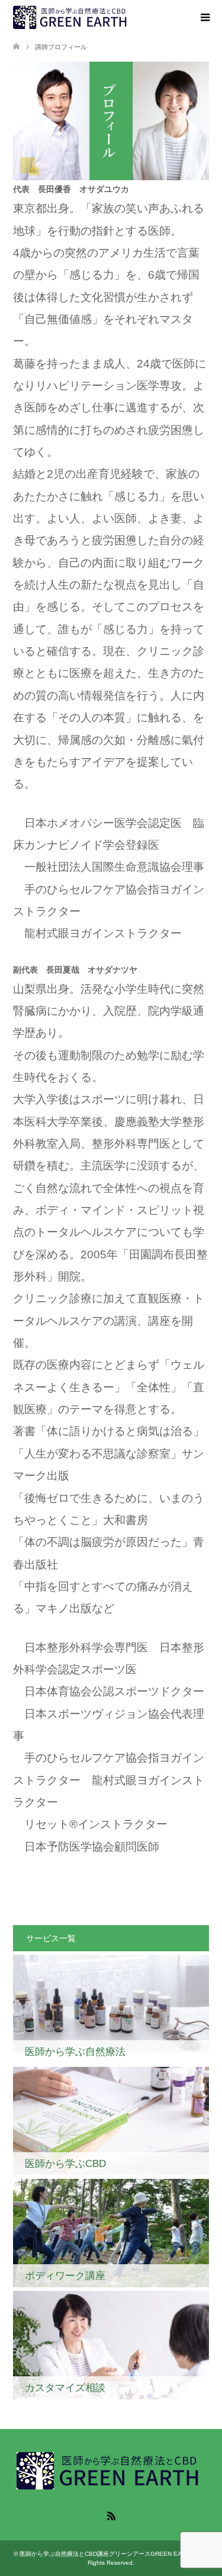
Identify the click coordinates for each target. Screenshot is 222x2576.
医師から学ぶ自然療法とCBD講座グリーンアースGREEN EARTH (110, 2554)
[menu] (204, 18)
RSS (111, 2515)
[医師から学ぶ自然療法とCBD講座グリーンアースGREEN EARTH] (72, 17)
